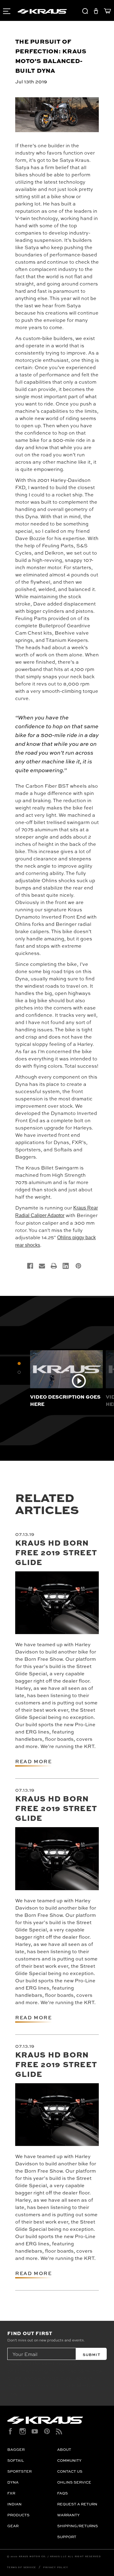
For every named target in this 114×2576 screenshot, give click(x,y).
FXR (11, 2493)
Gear (13, 2526)
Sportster (19, 2471)
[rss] (59, 2431)
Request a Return (77, 2504)
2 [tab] (19, 1372)
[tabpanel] (66, 1378)
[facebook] (10, 2431)
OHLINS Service (74, 2482)
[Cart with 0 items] (106, 12)
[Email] (42, 1266)
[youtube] (35, 2431)
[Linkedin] (66, 1266)
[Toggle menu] (6, 10)
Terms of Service (21, 2567)
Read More (33, 1761)
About (64, 2449)
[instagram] (23, 2431)
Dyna (13, 2482)
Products (18, 2515)
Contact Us (70, 2471)
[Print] (54, 1266)
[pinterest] (47, 2431)
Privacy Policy (56, 2567)
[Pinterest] (78, 1266)
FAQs (62, 2493)
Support (67, 2537)
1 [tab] (19, 1363)
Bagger (16, 2449)
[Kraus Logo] (57, 2420)
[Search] (85, 12)
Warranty (68, 2515)
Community (69, 2460)
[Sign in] (96, 12)
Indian (14, 2504)
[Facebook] (30, 1266)
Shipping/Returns (78, 2526)
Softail (16, 2460)
